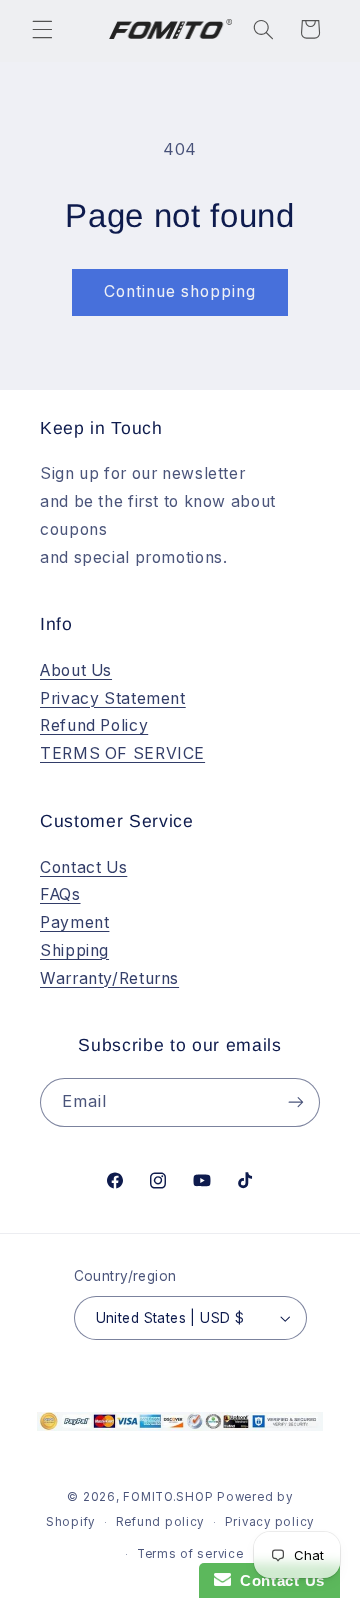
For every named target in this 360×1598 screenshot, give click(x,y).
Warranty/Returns (109, 978)
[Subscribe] (296, 1102)
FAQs (60, 894)
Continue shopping (180, 291)
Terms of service (190, 1554)
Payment (74, 922)
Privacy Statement (113, 698)
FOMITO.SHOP (168, 1497)
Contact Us (83, 867)
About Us (76, 670)
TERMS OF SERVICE (122, 753)
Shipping (74, 950)
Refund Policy (94, 725)
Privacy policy (269, 1522)
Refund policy (160, 1522)
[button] (42, 29)
